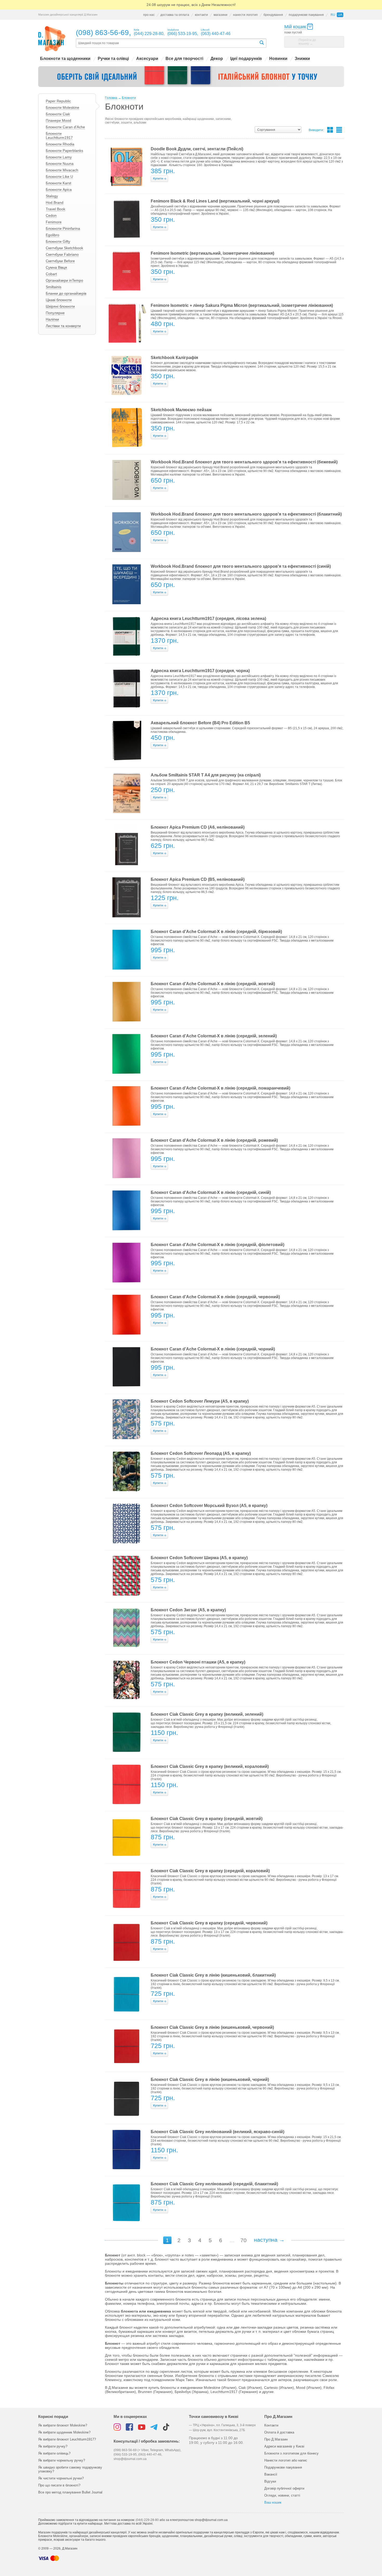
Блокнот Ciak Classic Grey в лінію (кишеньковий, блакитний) (213, 1975)
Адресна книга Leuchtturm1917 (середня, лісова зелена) (208, 618)
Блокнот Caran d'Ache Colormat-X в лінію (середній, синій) (211, 1192)
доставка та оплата (175, 15)
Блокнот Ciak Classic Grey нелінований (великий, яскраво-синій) (218, 2132)
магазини (220, 15)
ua (340, 15)
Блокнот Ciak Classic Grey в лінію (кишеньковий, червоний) (212, 2027)
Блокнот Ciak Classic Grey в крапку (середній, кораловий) (210, 1871)
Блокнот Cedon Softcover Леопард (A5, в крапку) (201, 1453)
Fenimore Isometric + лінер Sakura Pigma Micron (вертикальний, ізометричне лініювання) (242, 305)
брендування (273, 15)
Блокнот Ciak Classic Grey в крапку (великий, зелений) (207, 1714)
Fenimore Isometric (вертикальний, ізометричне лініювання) (212, 253)
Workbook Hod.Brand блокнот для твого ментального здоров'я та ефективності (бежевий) (244, 462)
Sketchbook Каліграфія (174, 358)
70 (243, 2240)
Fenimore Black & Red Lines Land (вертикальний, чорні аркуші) (215, 201)
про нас (149, 15)
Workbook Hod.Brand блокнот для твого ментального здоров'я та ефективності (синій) (241, 566)
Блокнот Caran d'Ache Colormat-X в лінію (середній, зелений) (214, 1036)
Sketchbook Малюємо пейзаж (181, 410)
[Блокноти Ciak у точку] (191, 77)
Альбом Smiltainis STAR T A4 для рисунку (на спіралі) (206, 775)
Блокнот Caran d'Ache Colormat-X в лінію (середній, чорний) (213, 1349)
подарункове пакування (306, 15)
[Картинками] (330, 130)
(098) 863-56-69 (102, 33)
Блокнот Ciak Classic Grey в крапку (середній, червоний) (209, 1923)
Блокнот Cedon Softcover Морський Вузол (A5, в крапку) (209, 1506)
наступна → (269, 2240)
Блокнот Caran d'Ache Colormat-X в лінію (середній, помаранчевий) (220, 1088)
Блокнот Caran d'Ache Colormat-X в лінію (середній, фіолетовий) (218, 1245)
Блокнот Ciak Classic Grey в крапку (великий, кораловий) (210, 1766)
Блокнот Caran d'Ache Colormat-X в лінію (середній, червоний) (215, 1297)
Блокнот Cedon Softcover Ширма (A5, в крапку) (199, 1558)
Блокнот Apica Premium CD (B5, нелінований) (198, 879)
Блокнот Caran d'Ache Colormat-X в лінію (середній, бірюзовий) (216, 932)
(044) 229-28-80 (147, 2520)
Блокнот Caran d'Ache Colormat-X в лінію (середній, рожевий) (214, 1140)
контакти (201, 15)
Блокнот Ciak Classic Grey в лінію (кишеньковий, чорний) (210, 2080)
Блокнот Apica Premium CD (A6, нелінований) (198, 827)
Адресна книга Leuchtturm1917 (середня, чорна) (200, 671)
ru (333, 15)
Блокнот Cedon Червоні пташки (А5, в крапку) (198, 1662)
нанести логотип (245, 15)
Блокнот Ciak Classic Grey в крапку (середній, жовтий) (207, 1819)
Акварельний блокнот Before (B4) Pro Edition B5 (200, 723)
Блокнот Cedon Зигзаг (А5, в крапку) (188, 1610)
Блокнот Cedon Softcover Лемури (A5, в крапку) (200, 1401)
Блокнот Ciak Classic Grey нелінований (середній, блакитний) (214, 2184)
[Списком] (339, 130)
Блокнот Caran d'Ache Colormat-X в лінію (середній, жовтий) (213, 984)
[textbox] (167, 43)
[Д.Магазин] (52, 39)
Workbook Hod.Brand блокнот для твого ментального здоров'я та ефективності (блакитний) (246, 514)
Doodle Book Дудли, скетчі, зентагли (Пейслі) (197, 149)
